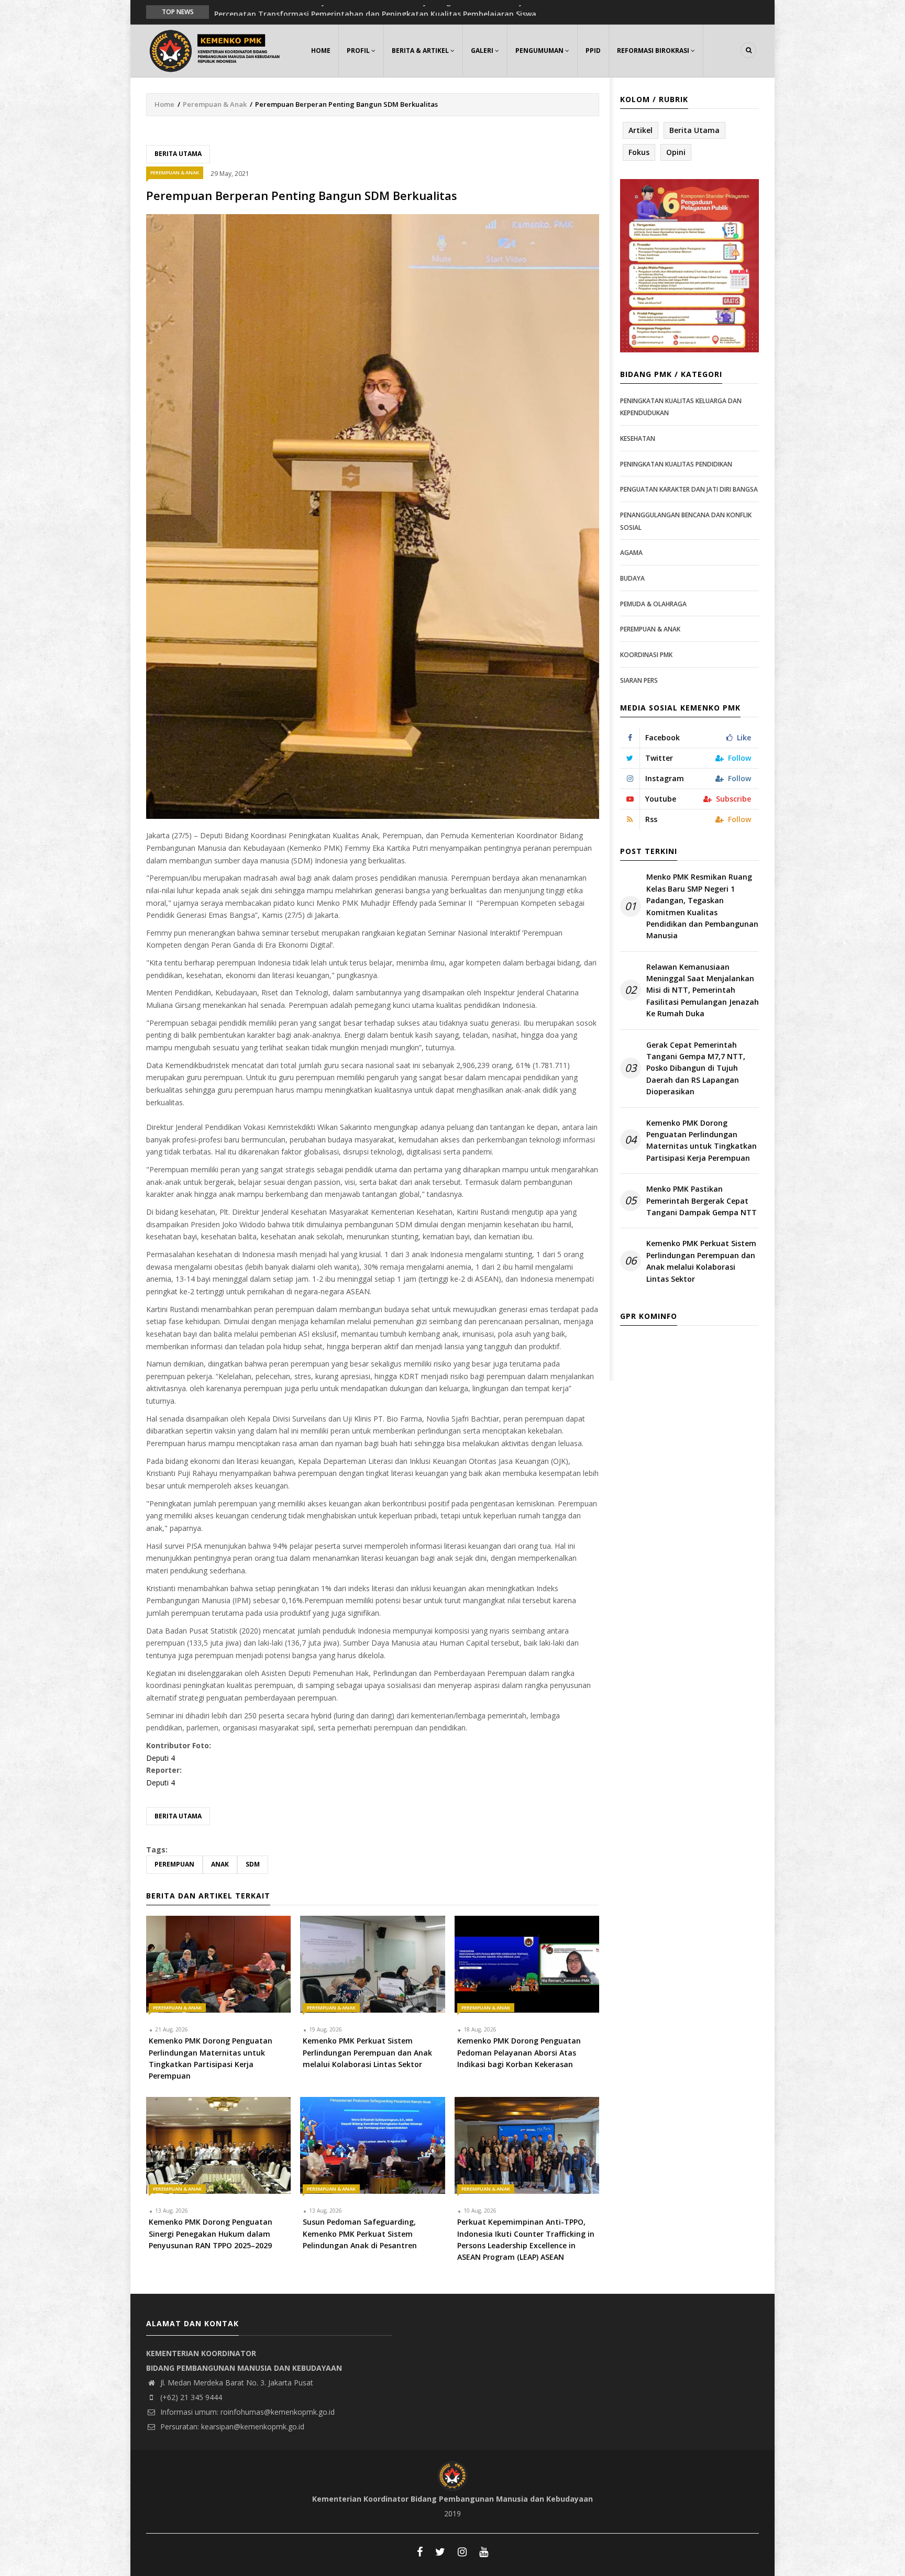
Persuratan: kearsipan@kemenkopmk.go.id (231, 2427)
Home (321, 51)
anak (220, 1864)
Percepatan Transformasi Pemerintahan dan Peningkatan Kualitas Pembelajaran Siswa (375, 11)
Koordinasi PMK (646, 655)
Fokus (639, 152)
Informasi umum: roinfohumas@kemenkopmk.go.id (246, 2412)
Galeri (483, 51)
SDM (253, 1864)
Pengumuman (540, 51)
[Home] (217, 49)
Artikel (641, 130)
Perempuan (174, 1864)
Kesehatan (638, 438)
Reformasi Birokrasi (654, 51)
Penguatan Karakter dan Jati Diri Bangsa (689, 489)
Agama (631, 553)
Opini (676, 152)
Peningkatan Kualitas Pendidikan (676, 464)
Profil (359, 51)
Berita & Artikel (421, 51)
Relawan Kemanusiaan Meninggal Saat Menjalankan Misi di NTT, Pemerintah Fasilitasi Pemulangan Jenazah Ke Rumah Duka (703, 990)
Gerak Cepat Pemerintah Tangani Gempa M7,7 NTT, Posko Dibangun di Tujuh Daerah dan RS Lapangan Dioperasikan (696, 1068)
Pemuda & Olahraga (653, 604)
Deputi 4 (161, 1758)
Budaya (632, 578)
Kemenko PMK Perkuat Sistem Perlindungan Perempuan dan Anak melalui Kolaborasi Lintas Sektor (701, 1261)
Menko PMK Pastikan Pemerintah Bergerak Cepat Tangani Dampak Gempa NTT (702, 1201)
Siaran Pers (639, 680)
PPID (593, 51)
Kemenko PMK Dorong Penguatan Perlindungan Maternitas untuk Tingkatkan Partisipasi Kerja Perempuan (702, 1140)
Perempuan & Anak (215, 104)
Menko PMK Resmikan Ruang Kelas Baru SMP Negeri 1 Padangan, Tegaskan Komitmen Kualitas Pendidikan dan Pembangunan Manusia (702, 906)
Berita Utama (178, 154)
